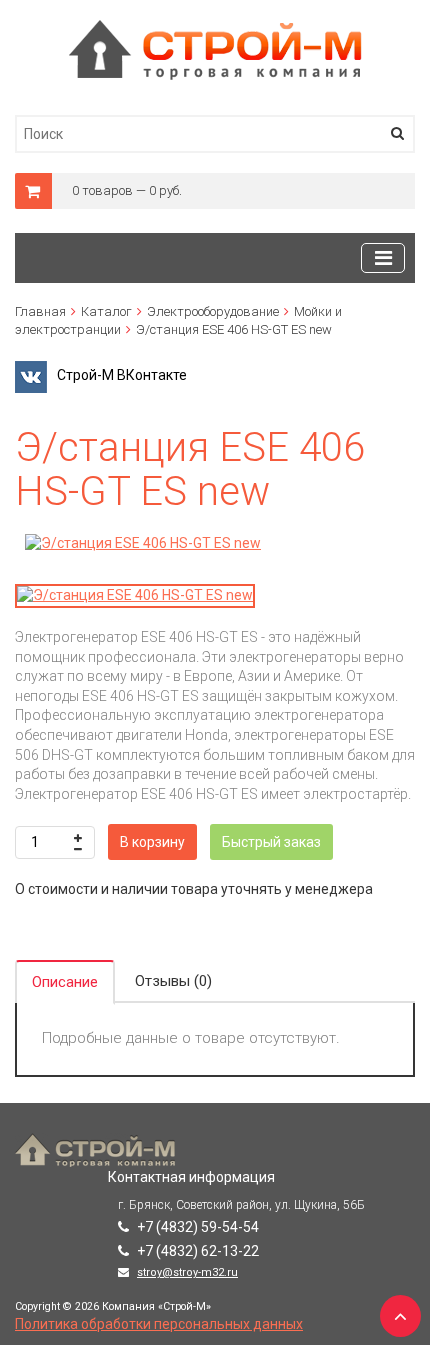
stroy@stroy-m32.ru (187, 1272)
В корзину (152, 842)
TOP (395, 1310)
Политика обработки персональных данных (159, 1324)
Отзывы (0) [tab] (173, 981)
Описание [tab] (65, 982)
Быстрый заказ (271, 842)
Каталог (106, 311)
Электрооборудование (213, 311)
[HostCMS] (215, 29)
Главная (40, 311)
